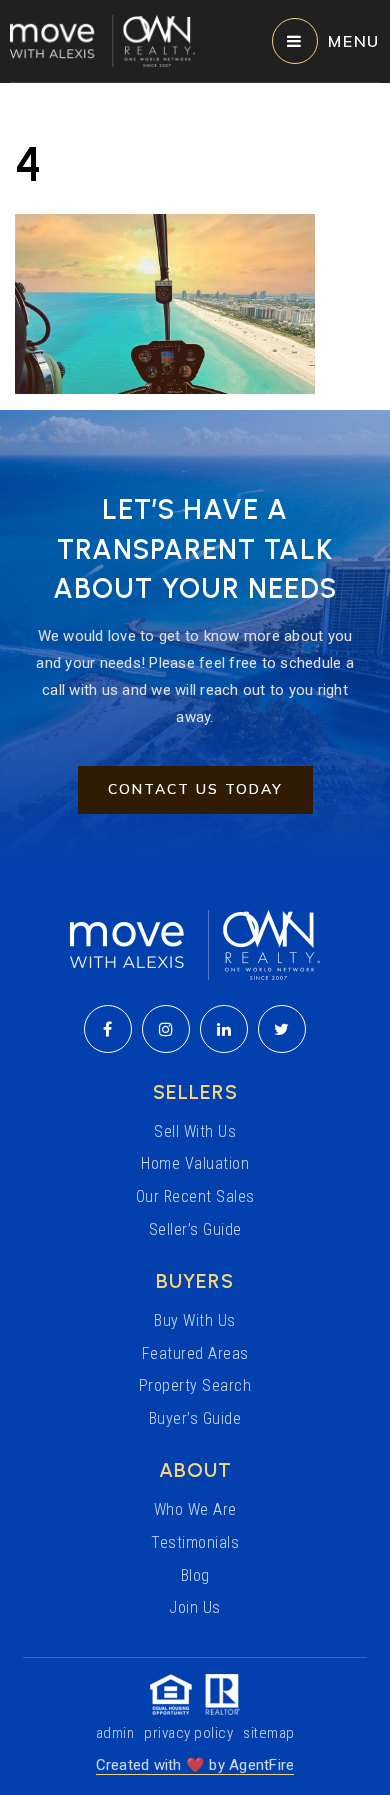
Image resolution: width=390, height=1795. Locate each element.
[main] (195, 239)
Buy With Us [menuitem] (195, 1320)
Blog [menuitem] (195, 1575)
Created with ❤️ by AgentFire (195, 1765)
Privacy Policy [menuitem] (188, 1733)
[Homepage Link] (102, 39)
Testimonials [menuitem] (195, 1542)
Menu (354, 41)
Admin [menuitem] (115, 1733)
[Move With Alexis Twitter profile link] (282, 1029)
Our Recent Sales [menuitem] (195, 1196)
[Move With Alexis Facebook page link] (108, 1029)
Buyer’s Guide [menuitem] (195, 1418)
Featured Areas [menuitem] (195, 1353)
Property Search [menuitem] (195, 1385)
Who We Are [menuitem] (195, 1509)
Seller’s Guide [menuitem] (195, 1229)
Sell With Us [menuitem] (195, 1131)
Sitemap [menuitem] (269, 1733)
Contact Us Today (195, 789)
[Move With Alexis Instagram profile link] (166, 1029)
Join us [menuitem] (195, 1607)
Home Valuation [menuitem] (195, 1163)
